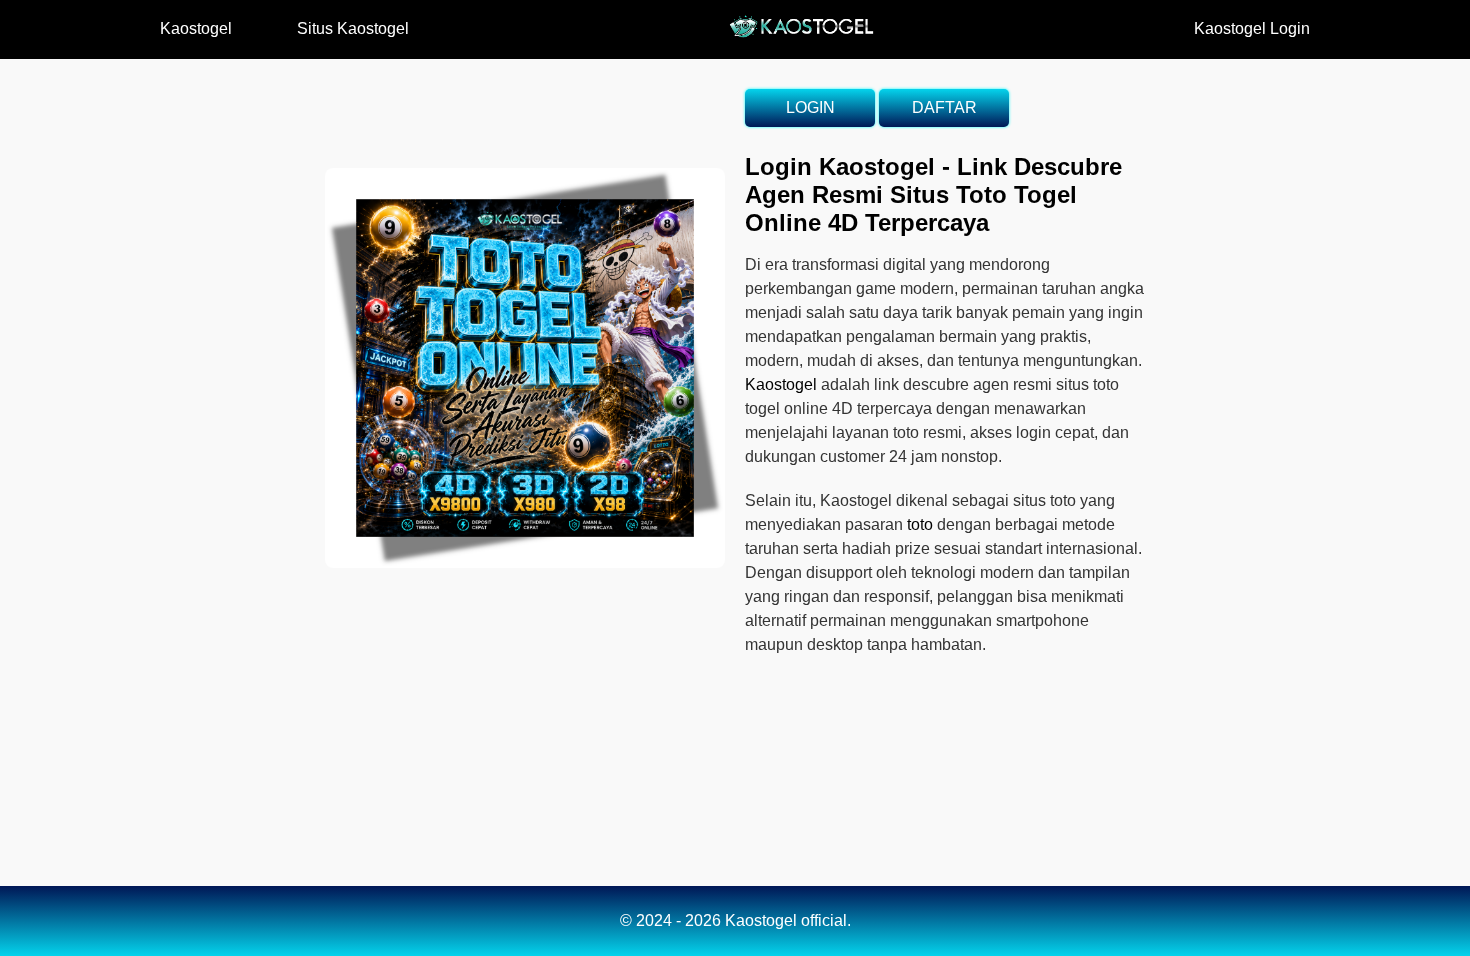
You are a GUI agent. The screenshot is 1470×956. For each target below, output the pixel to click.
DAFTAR (944, 107)
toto (920, 524)
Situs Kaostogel (353, 28)
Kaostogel (196, 28)
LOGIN (810, 107)
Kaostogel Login (1252, 28)
